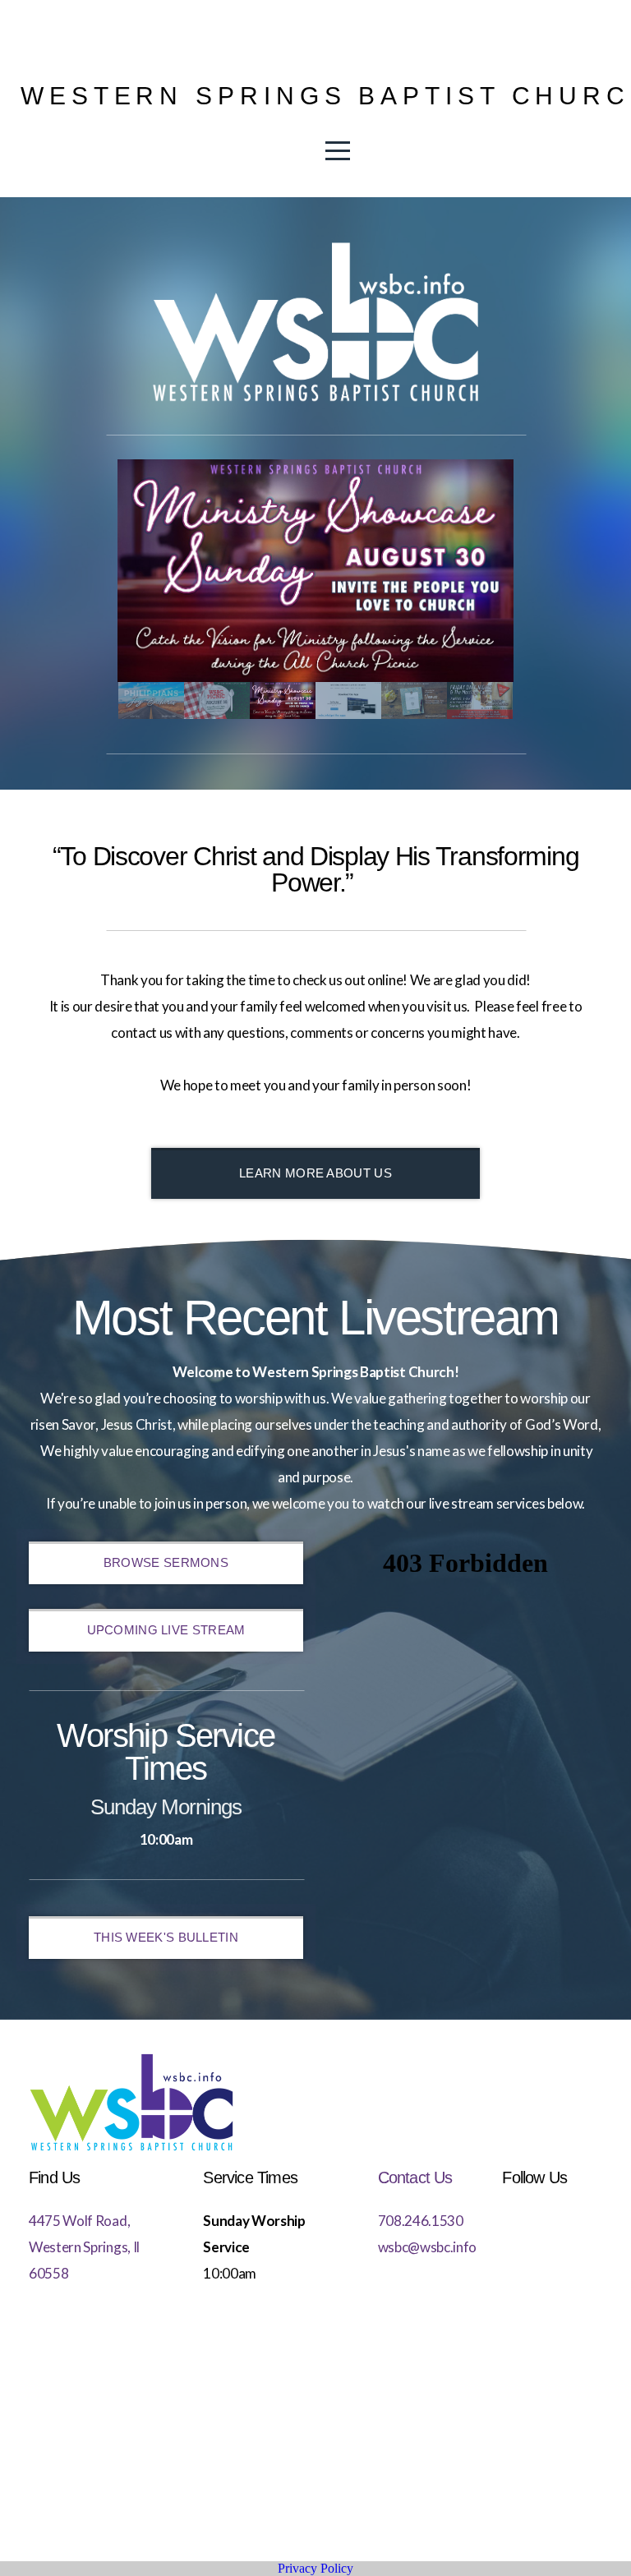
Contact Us (415, 2177)
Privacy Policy (315, 2568)
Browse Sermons (166, 1562)
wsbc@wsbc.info (428, 2247)
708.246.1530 (421, 2221)
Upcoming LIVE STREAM (166, 1630)
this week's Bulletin (166, 1937)
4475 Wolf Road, (79, 2221)
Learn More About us (315, 1173)
